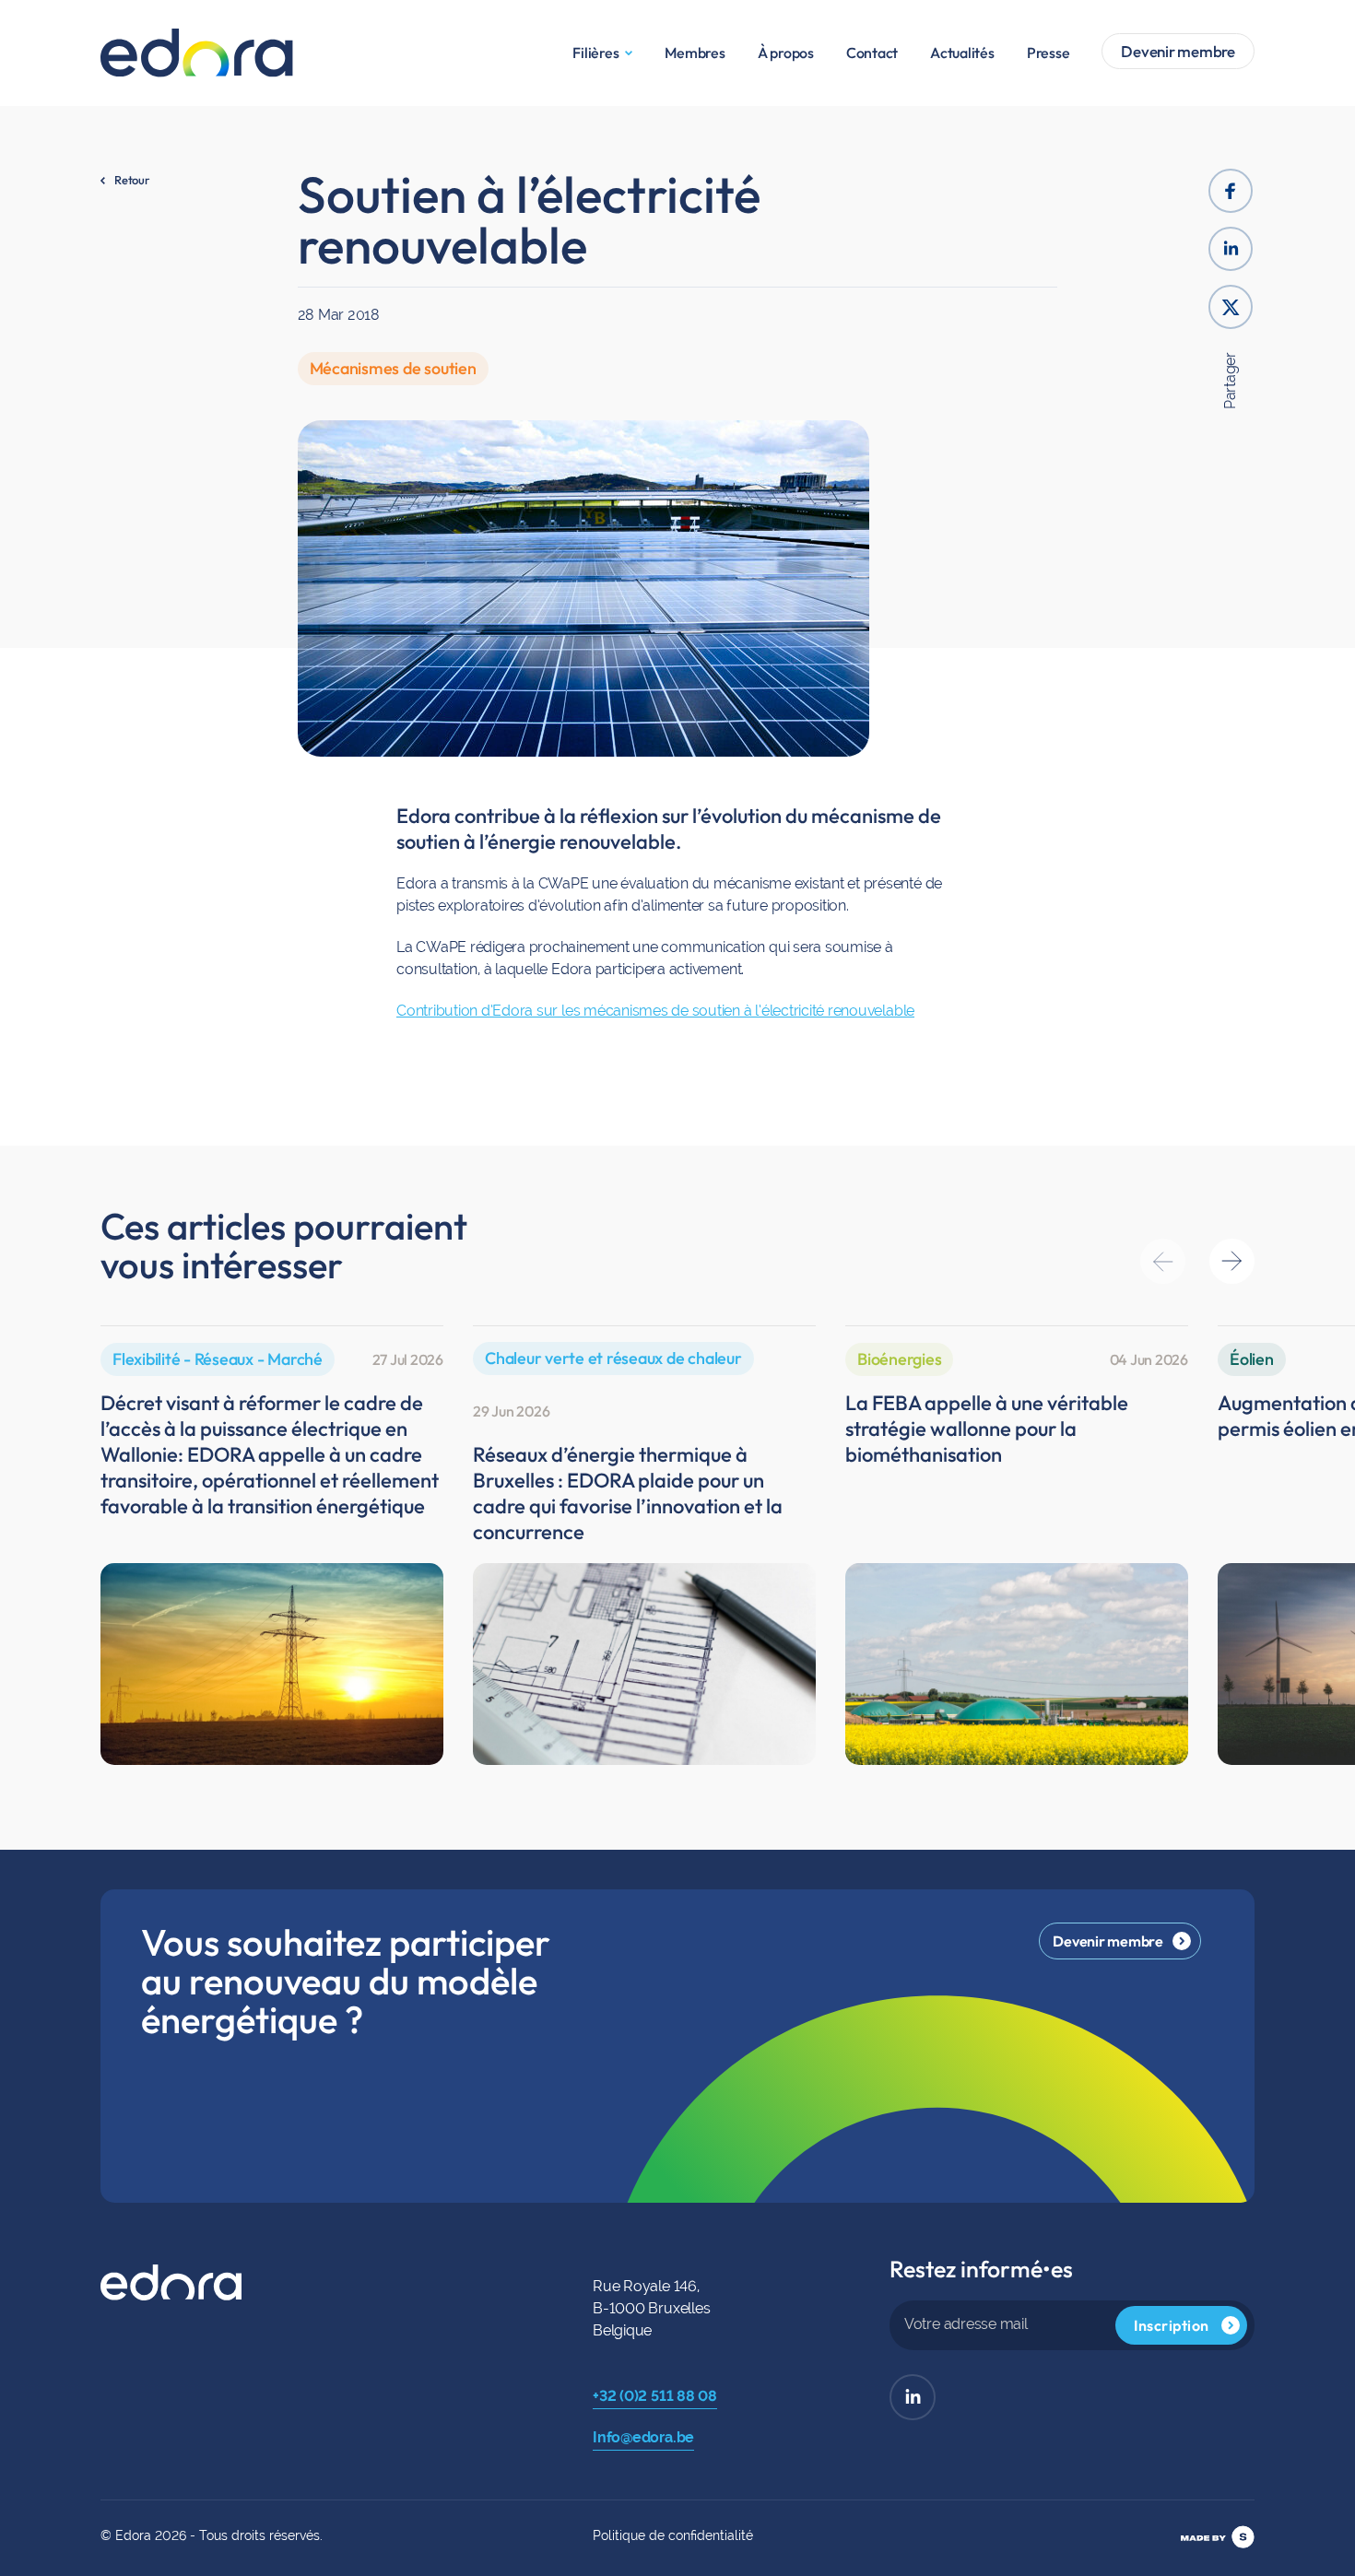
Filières (595, 53)
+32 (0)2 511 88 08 (655, 2396)
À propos (786, 53)
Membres (695, 53)
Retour (132, 180)
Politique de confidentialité (673, 2535)
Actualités (962, 53)
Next (1232, 1261)
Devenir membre (1178, 51)
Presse (1049, 53)
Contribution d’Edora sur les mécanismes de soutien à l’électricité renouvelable (655, 1011)
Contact (872, 53)
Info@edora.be (643, 2437)
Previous (1163, 1261)
